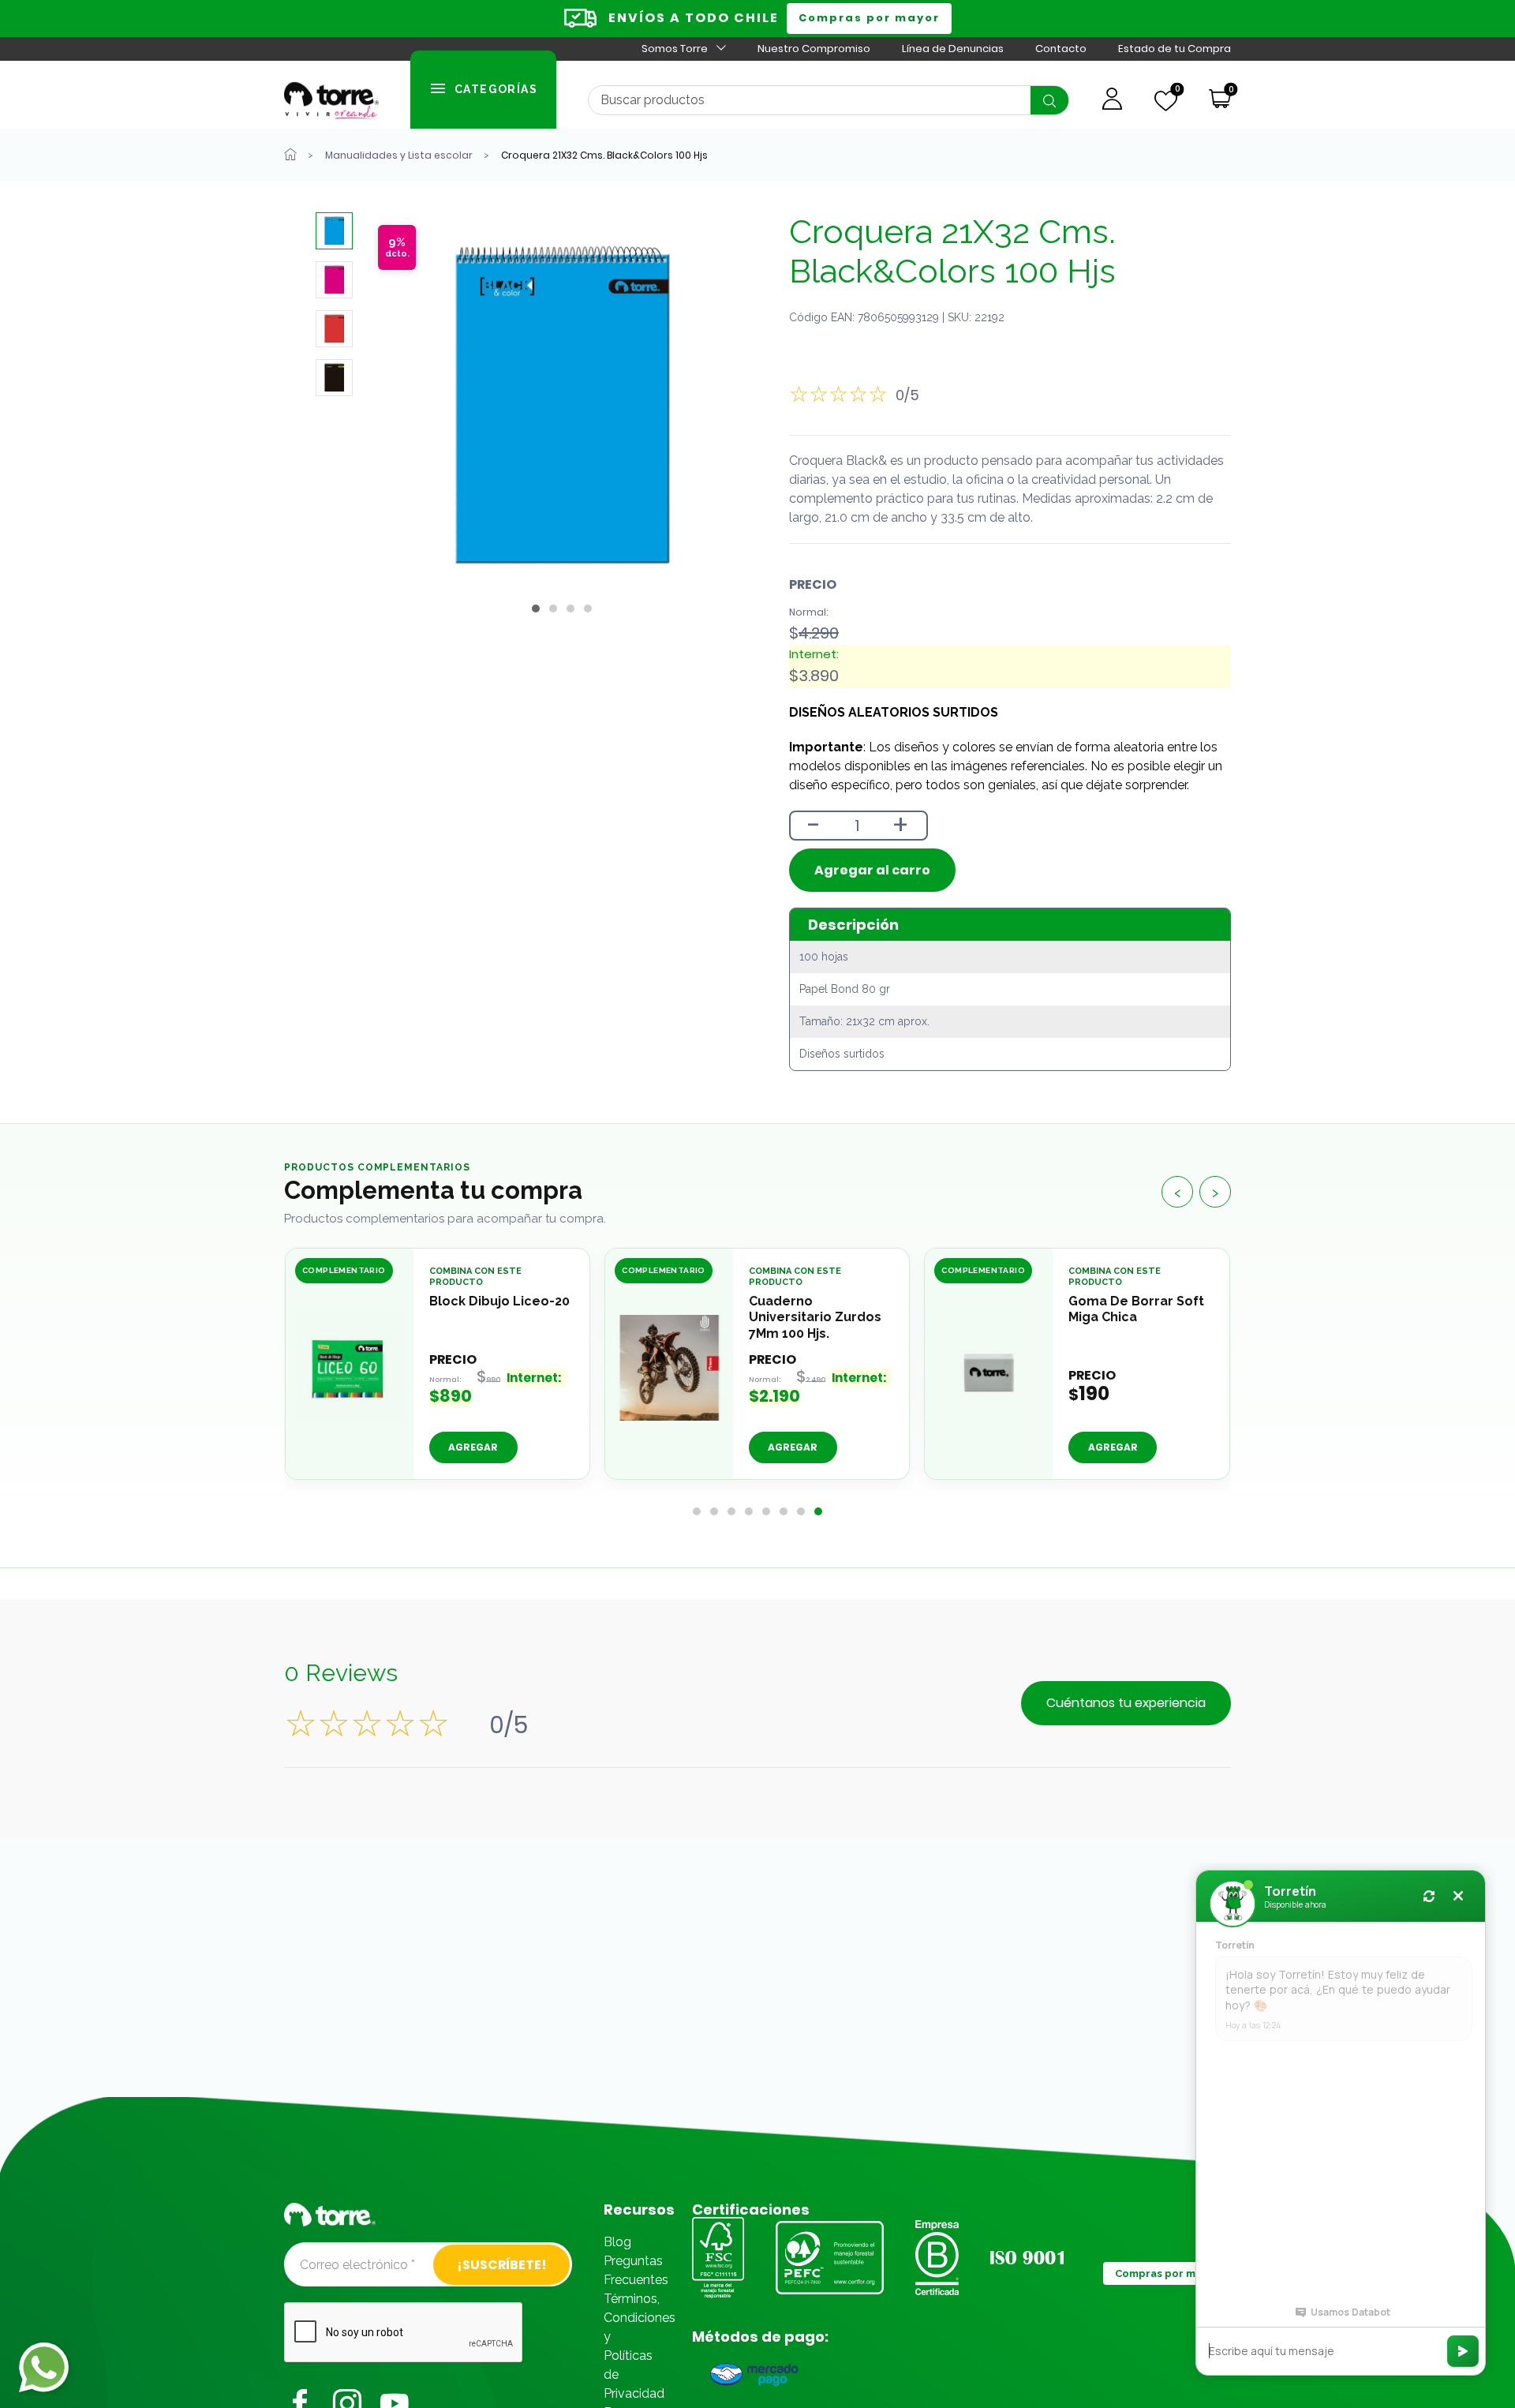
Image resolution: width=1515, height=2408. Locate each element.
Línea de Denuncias (953, 49)
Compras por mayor (869, 18)
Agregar (793, 1448)
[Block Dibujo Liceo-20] (350, 1368)
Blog (617, 2242)
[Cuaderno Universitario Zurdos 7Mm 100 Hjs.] (669, 1368)
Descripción (853, 925)
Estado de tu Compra (1175, 49)
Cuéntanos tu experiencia (1126, 1703)
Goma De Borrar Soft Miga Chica (1136, 1309)
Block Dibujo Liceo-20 (499, 1301)
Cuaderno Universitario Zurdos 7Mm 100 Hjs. (815, 1318)
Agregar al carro (872, 870)
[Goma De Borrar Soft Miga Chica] (989, 1368)
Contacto (1061, 49)
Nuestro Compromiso (814, 49)
